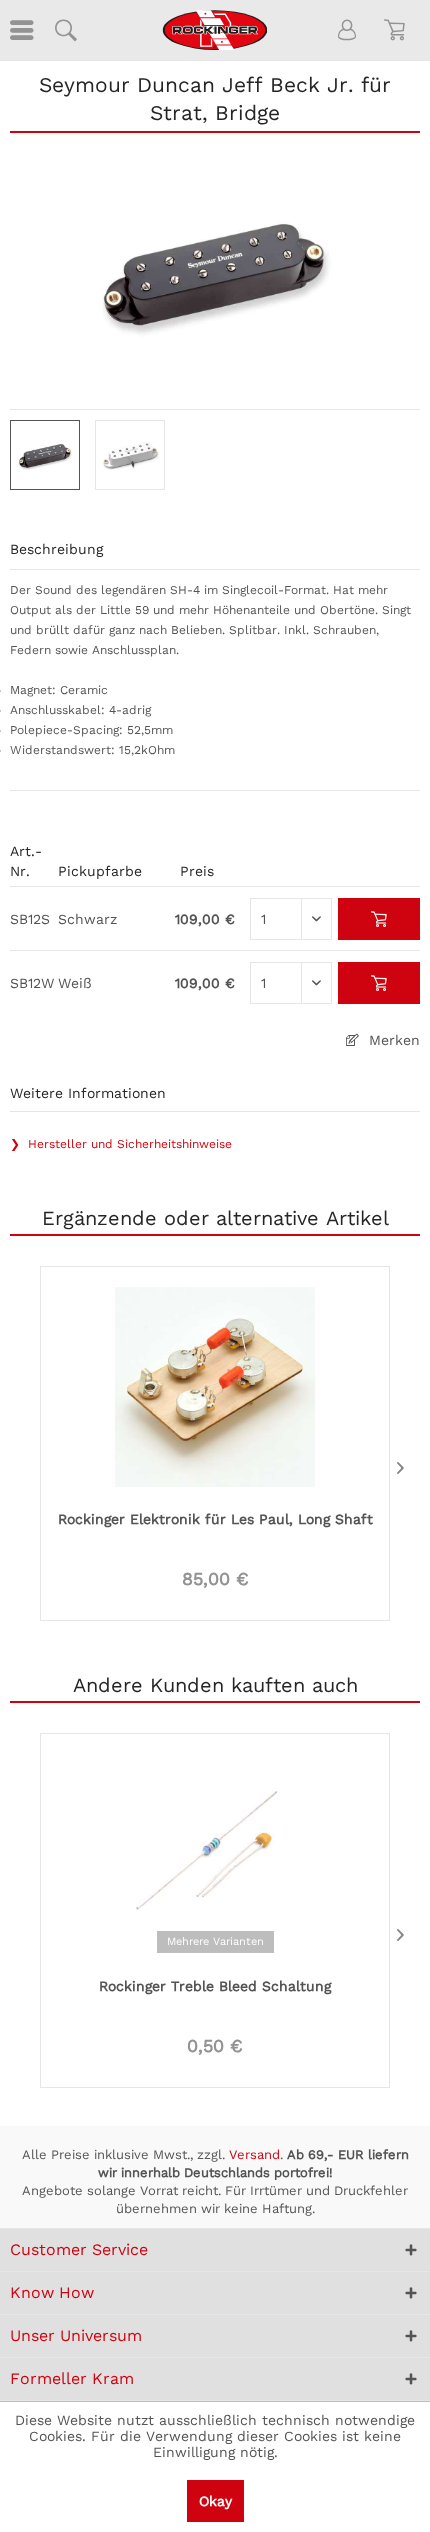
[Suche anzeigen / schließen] (65, 30)
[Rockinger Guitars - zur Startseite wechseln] (214, 30)
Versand (254, 2154)
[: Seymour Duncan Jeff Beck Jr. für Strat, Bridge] (45, 455)
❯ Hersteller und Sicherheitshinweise (121, 1144)
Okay (215, 2501)
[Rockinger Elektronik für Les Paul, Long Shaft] (215, 1385)
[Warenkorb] (398, 30)
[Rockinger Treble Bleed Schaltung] (215, 1852)
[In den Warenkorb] (379, 919)
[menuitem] (20, 30)
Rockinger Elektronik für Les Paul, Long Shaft (215, 1519)
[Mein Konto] (348, 30)
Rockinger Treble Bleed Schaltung (215, 1986)
